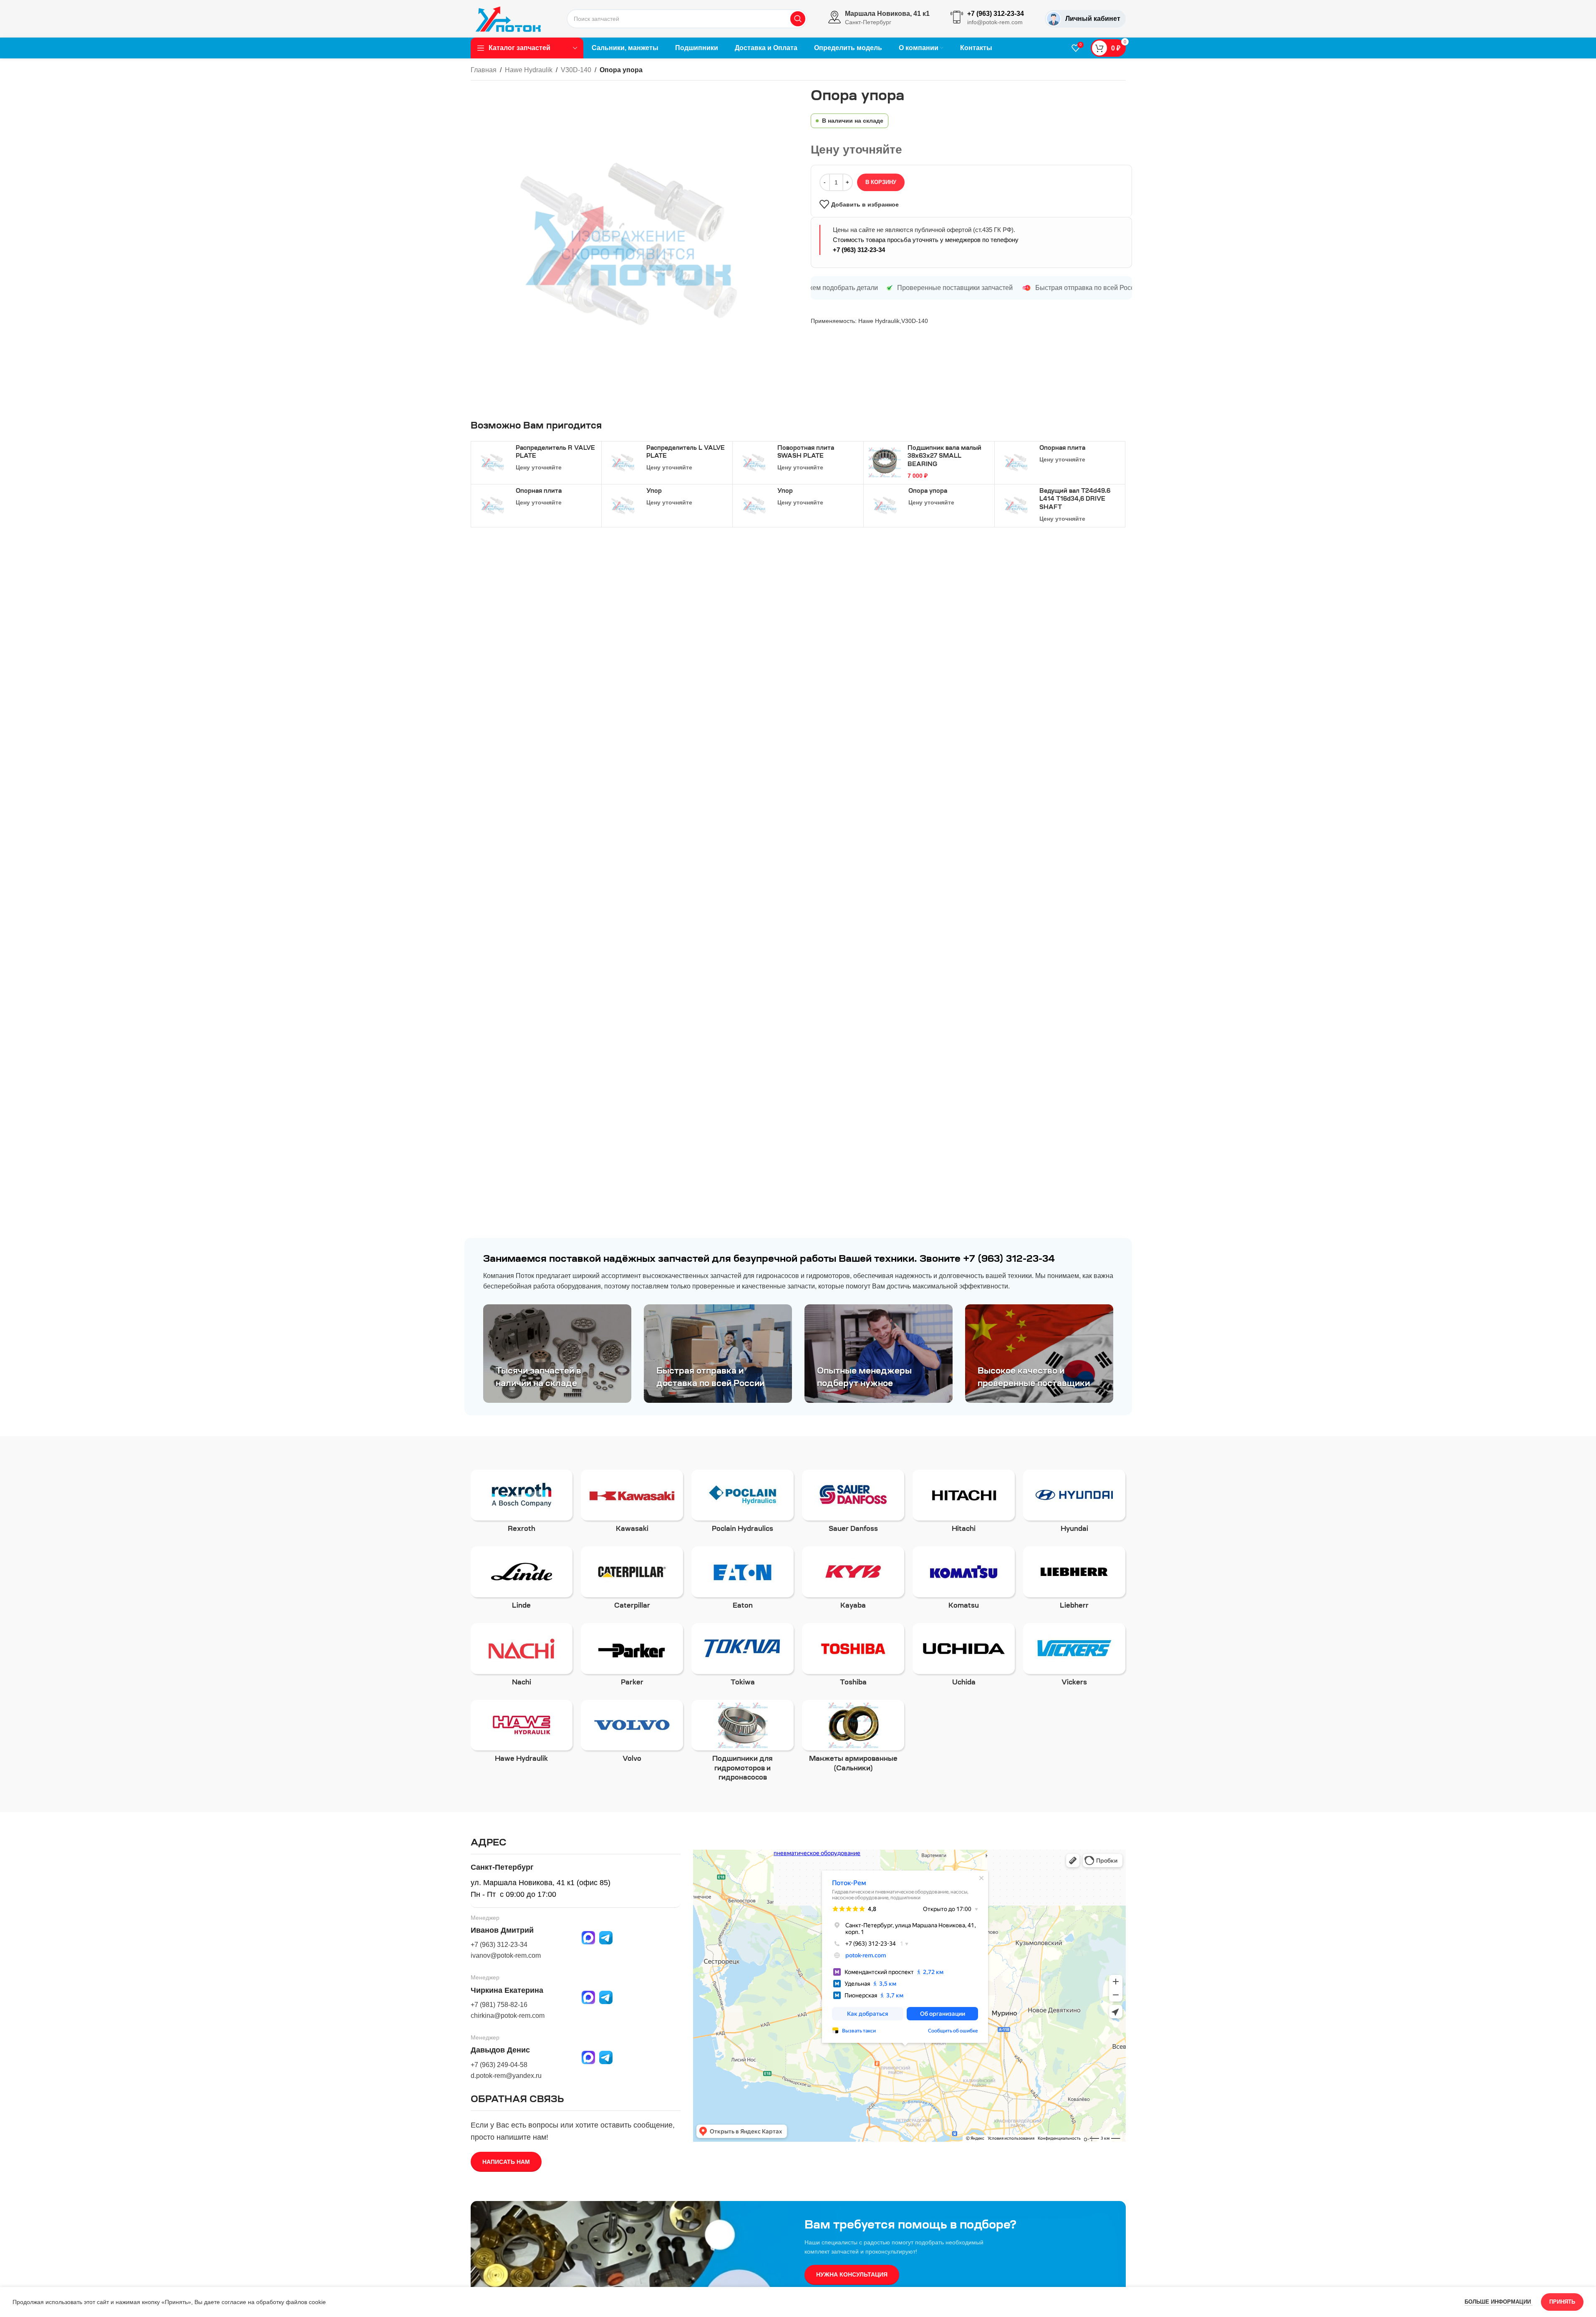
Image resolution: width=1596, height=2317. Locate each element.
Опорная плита (1062, 449)
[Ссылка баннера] (557, 1354)
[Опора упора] (885, 506)
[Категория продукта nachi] (522, 1657)
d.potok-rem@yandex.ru (506, 2076)
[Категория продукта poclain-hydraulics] (743, 1504)
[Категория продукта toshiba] (853, 1657)
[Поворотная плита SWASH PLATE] (754, 463)
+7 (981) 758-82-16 (499, 2005)
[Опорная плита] (1016, 463)
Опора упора (928, 492)
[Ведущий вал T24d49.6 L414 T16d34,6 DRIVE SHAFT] (1016, 506)
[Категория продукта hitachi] (964, 1504)
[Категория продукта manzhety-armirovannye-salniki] (853, 1739)
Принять (1562, 2302)
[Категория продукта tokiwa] (743, 1657)
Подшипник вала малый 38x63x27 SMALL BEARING (944, 457)
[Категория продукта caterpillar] (632, 1581)
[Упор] (623, 506)
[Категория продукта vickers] (1074, 1657)
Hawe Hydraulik (529, 70)
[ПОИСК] (798, 19)
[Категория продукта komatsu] (964, 1581)
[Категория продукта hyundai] (1074, 1504)
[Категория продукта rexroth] (522, 1504)
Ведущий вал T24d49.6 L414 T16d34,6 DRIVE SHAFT (1075, 500)
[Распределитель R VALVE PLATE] (492, 463)
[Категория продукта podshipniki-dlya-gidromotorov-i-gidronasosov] (743, 1743)
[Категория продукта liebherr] (1074, 1581)
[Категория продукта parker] (632, 1657)
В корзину (881, 182)
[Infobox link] (879, 19)
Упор (654, 492)
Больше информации (1499, 2302)
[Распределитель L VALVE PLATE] (623, 463)
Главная (484, 70)
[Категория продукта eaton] (743, 1581)
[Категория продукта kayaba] (853, 1581)
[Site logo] (508, 18)
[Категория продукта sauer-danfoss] (853, 1504)
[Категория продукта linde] (522, 1581)
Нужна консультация (852, 2274)
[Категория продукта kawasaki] (632, 1504)
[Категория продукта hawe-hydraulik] (522, 1734)
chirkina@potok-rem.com (508, 2016)
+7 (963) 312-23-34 (859, 250)
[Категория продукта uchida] (964, 1657)
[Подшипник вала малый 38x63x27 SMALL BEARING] (885, 462)
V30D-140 (576, 70)
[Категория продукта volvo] (632, 1734)
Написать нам (506, 2162)
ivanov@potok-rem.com (506, 1955)
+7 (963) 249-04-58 (499, 2065)
